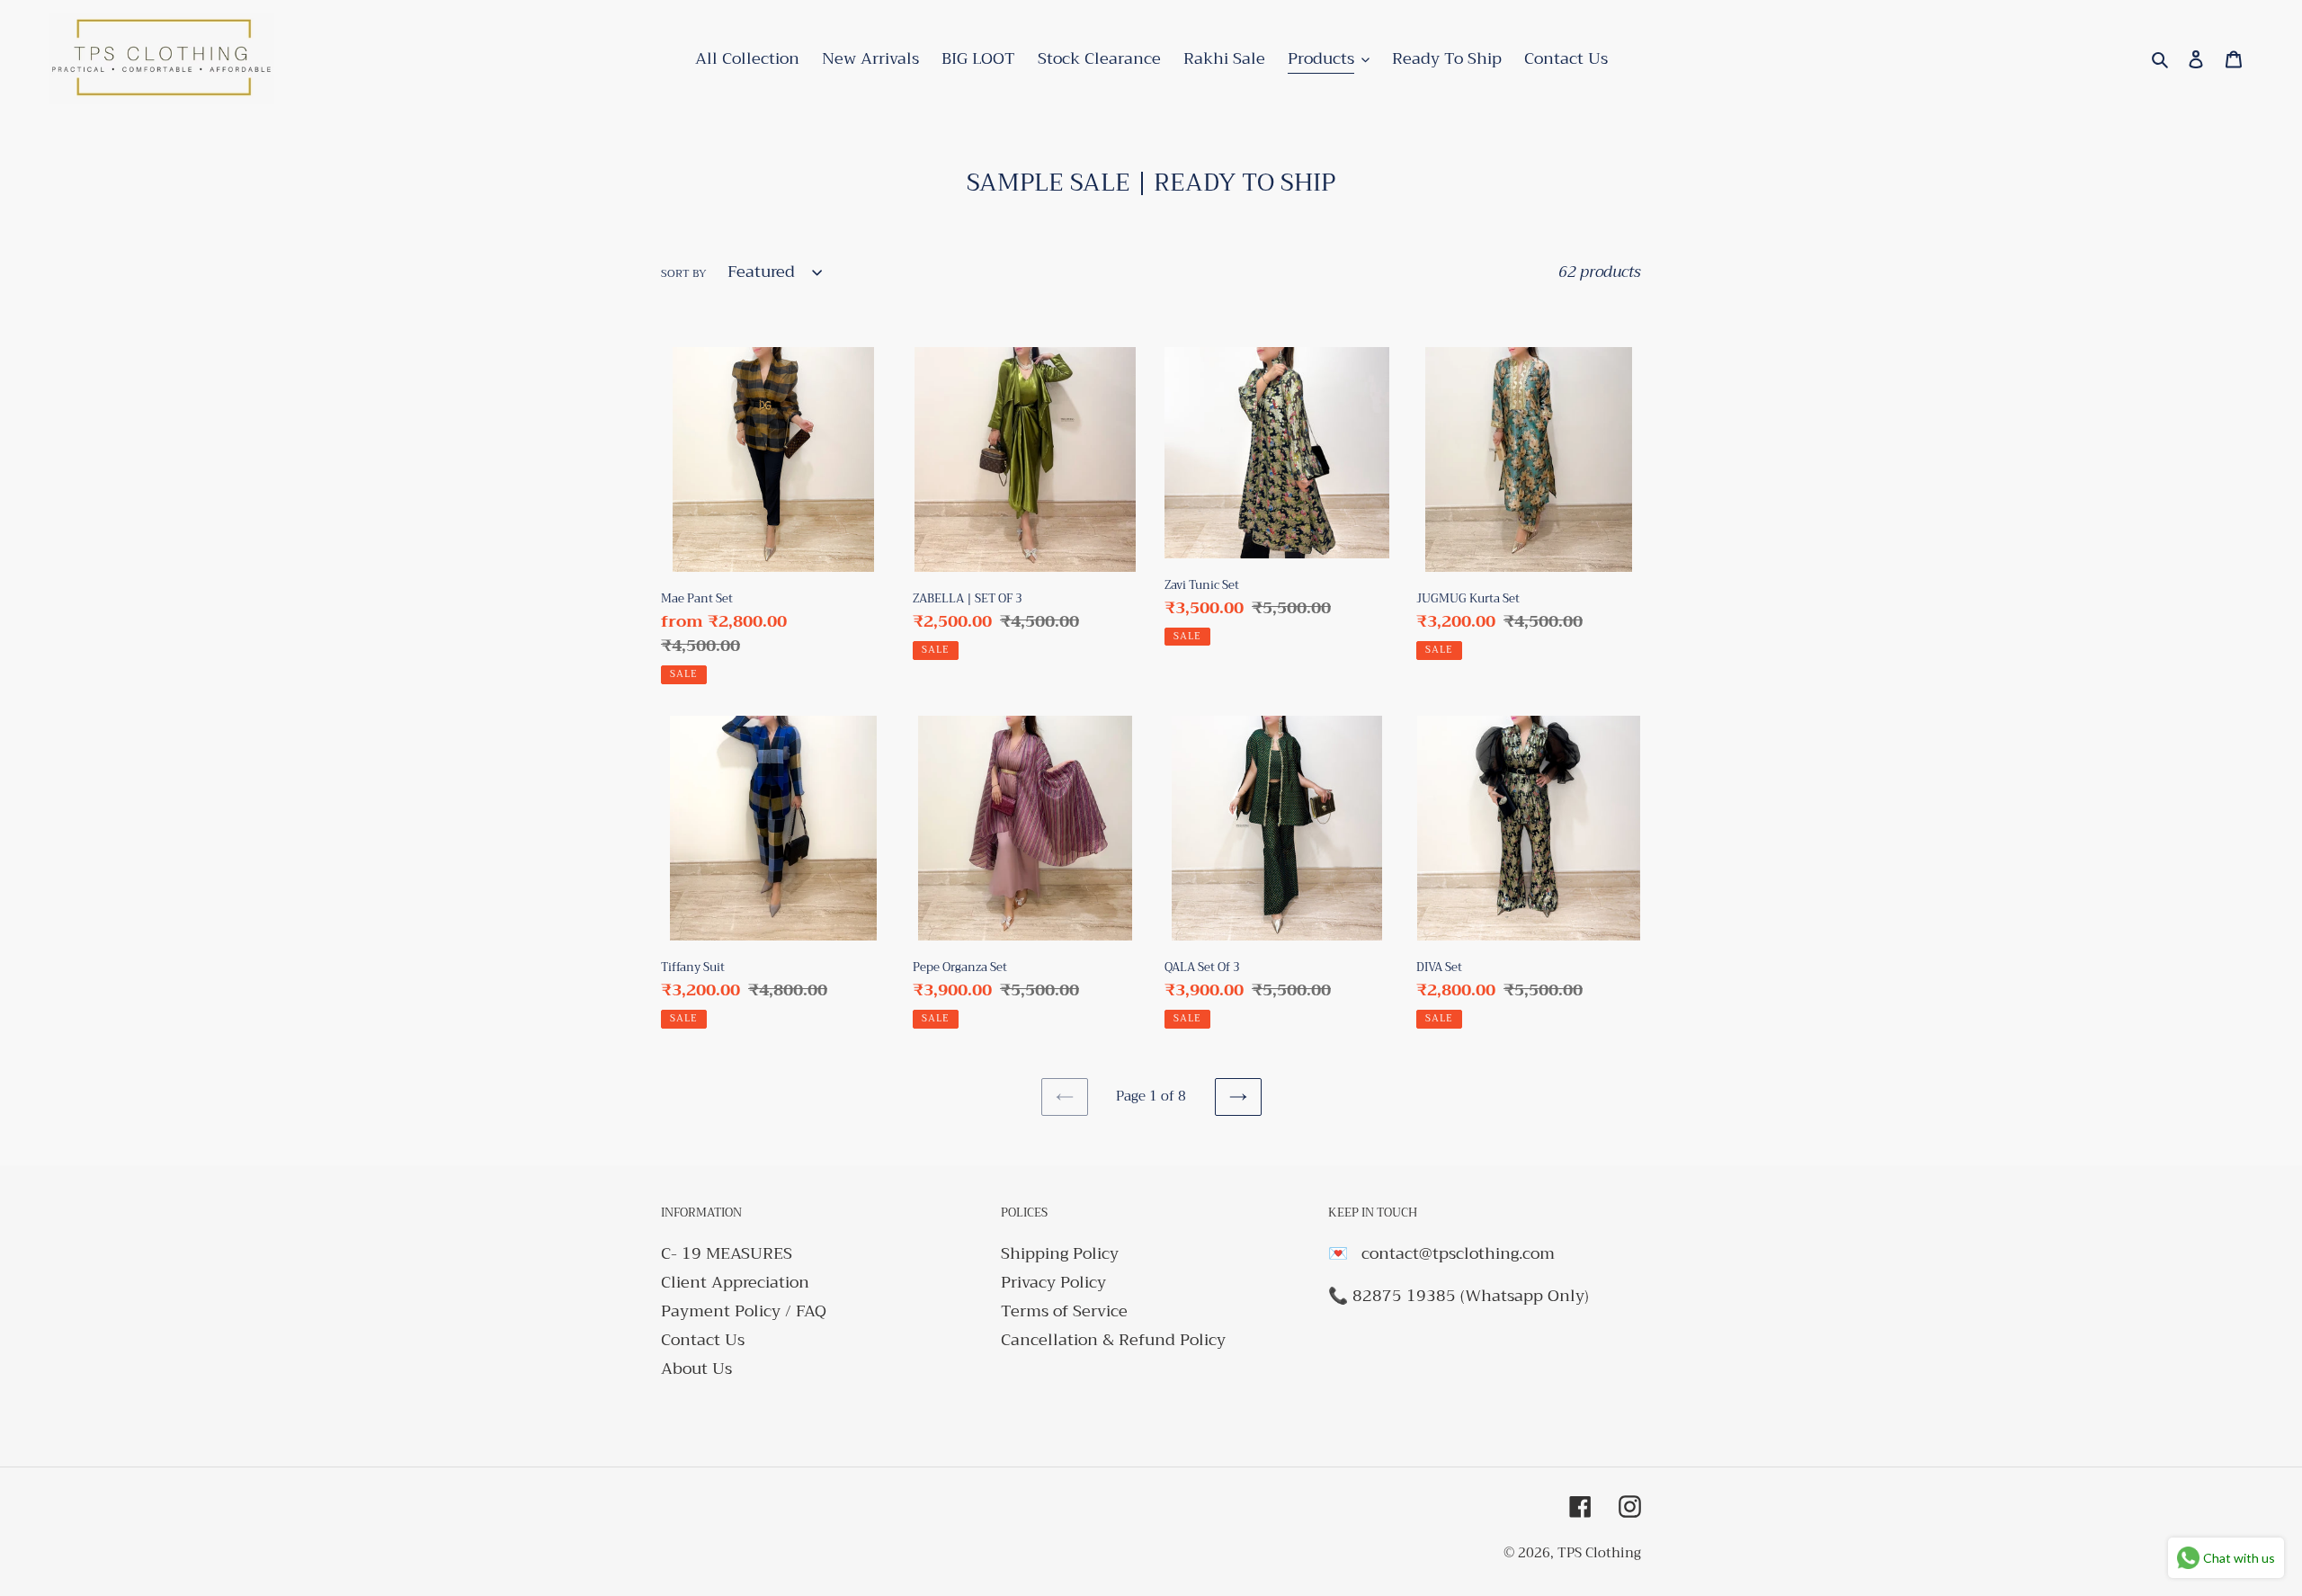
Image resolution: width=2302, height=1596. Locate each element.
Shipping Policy (1060, 1253)
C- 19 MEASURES (727, 1253)
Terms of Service (1064, 1311)
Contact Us (703, 1340)
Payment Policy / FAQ (744, 1311)
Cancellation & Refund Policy (1113, 1340)
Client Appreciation (735, 1282)
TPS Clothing (1599, 1553)
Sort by (684, 273)
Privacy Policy (1053, 1282)
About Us (696, 1369)
